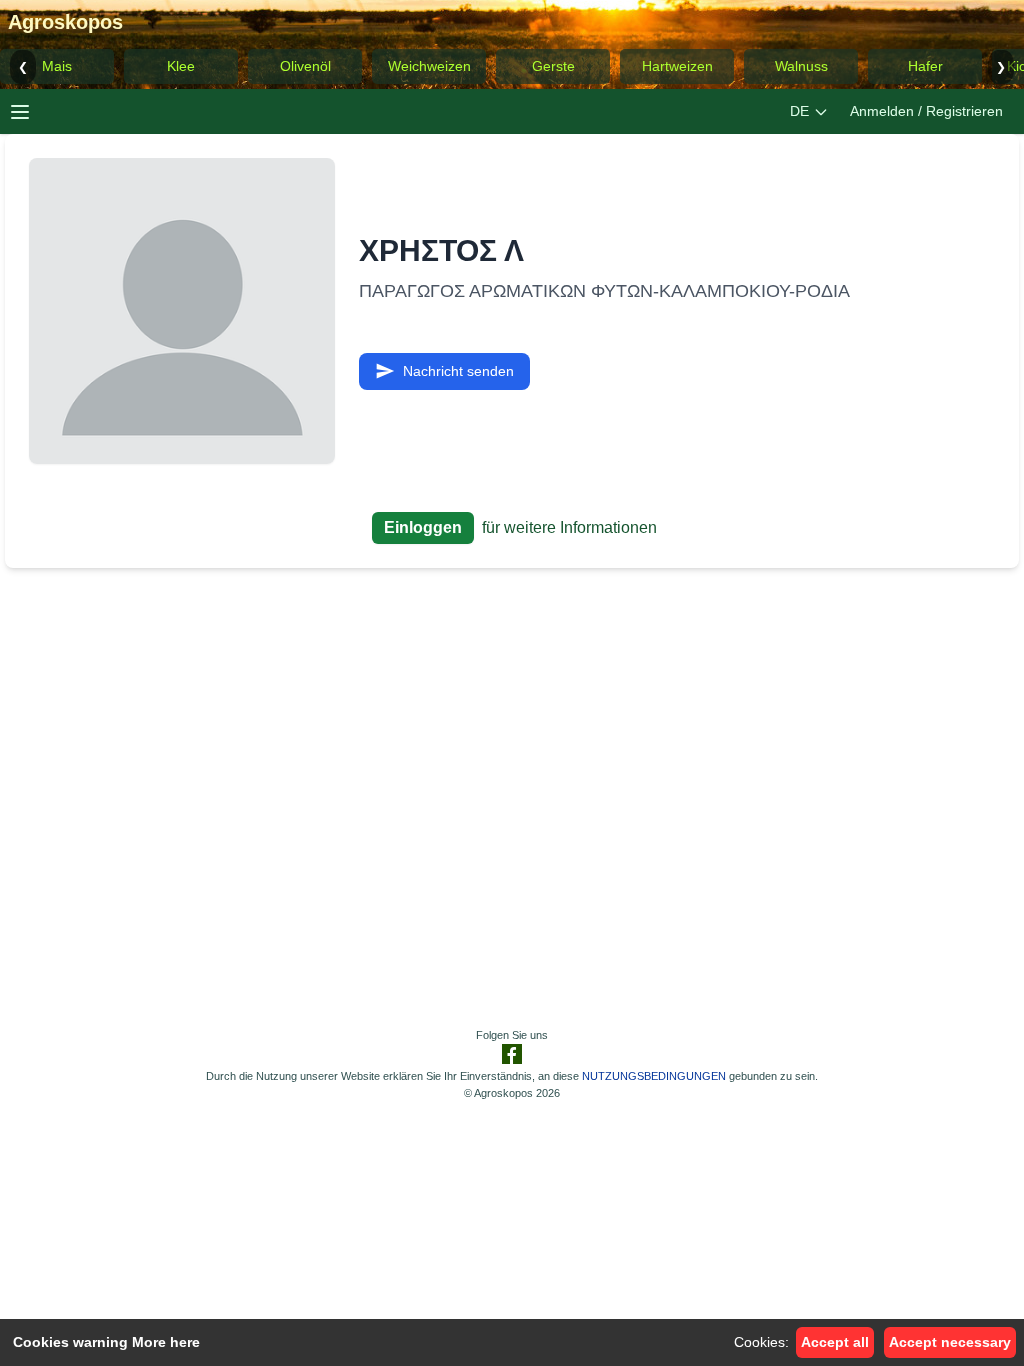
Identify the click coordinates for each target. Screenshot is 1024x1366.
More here (166, 1342)
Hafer (925, 66)
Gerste (553, 66)
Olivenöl (305, 66)
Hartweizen (677, 66)
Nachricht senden (458, 371)
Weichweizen (429, 66)
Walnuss (801, 66)
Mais (57, 66)
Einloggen (423, 527)
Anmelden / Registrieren (926, 111)
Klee (181, 66)
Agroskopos (65, 22)
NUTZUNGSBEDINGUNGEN (654, 1076)
